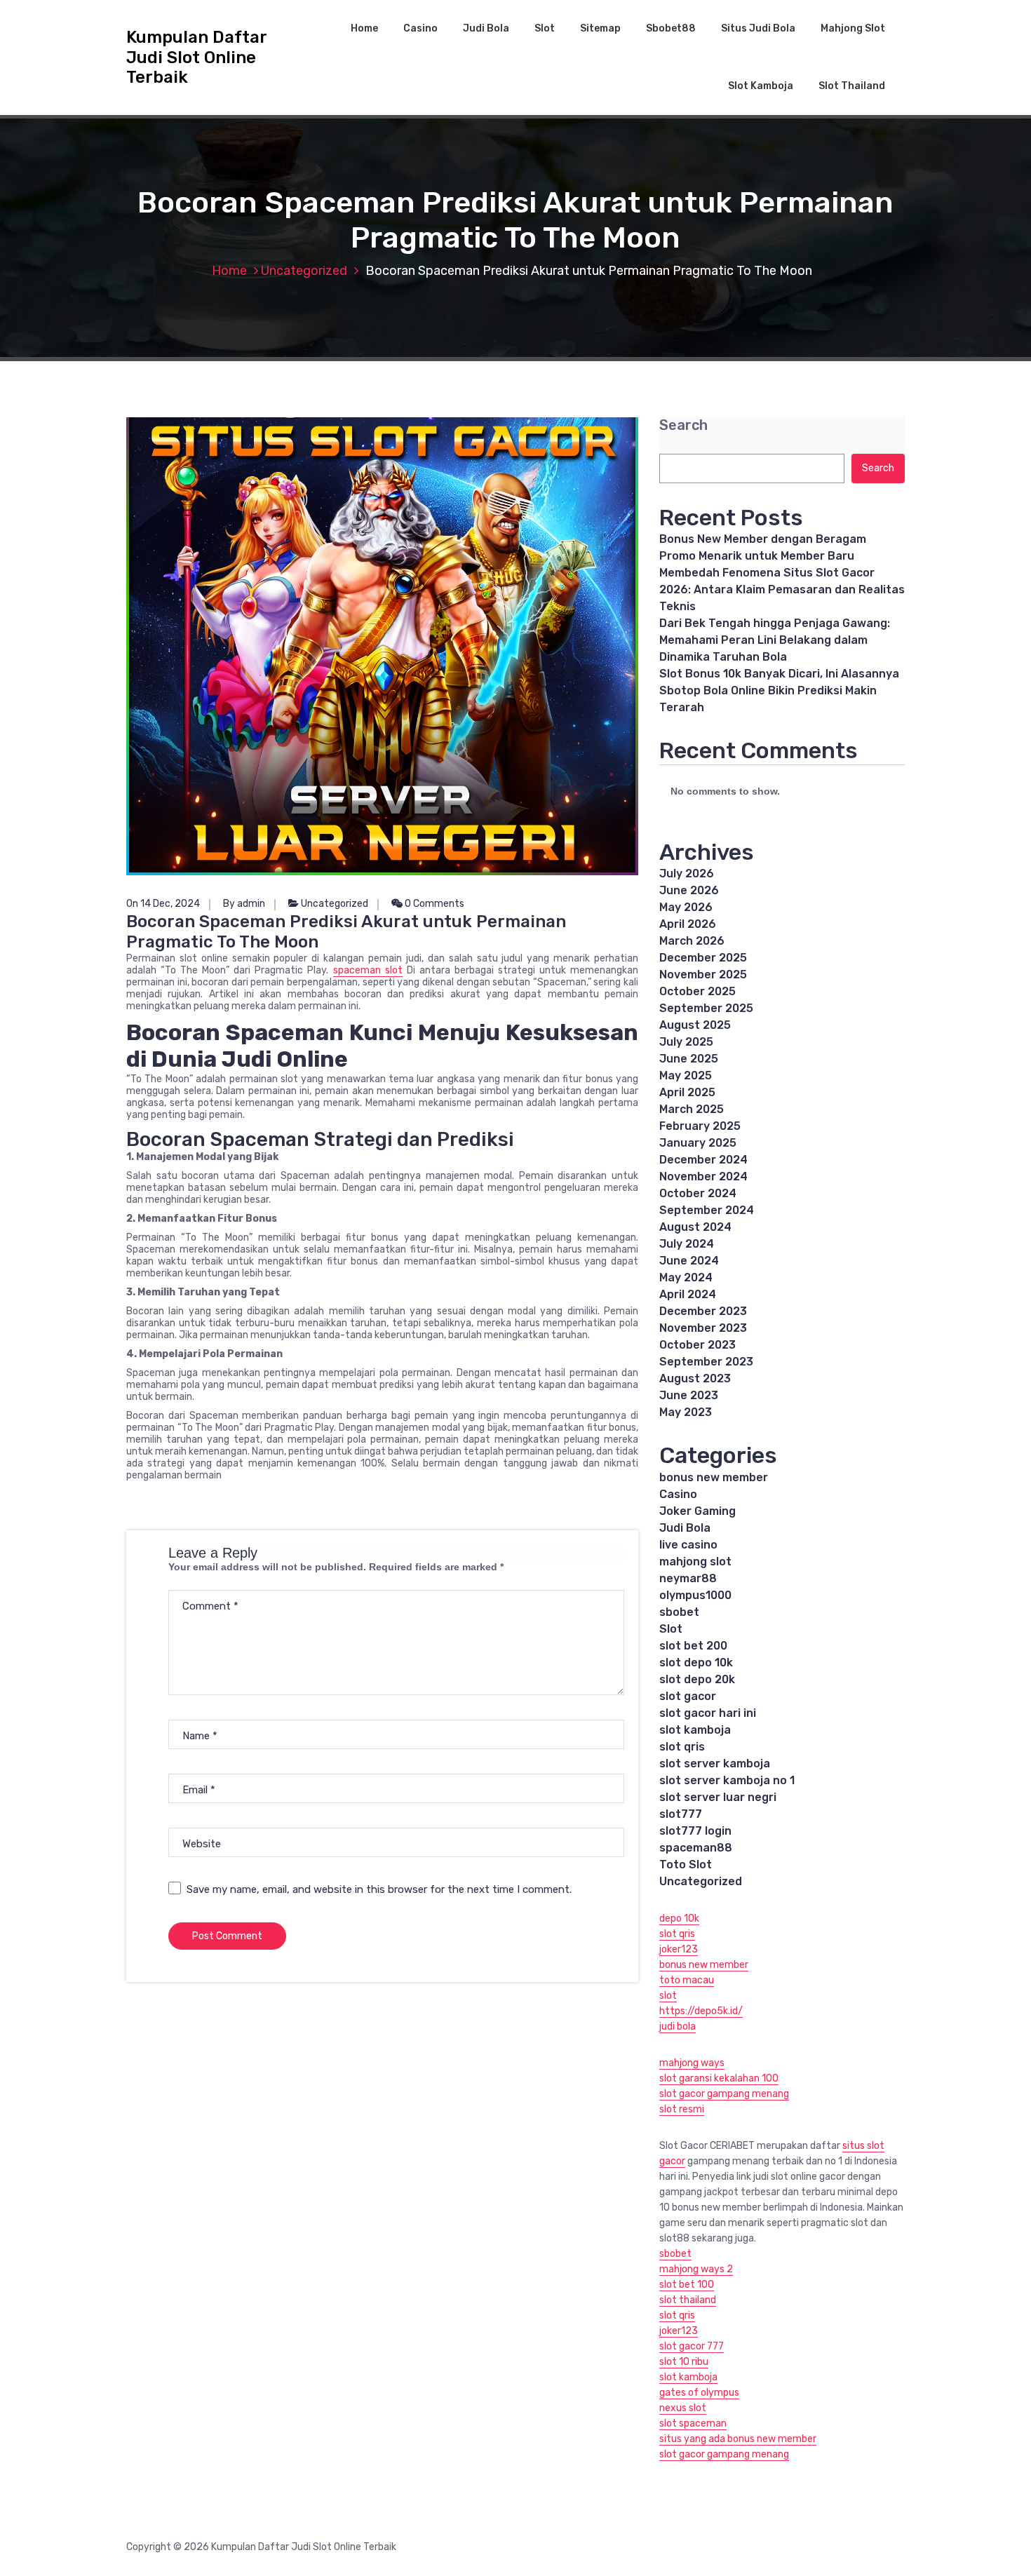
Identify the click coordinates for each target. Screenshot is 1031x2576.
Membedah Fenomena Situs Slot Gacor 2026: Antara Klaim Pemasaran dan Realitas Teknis (782, 589)
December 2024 (703, 1160)
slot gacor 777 (692, 2346)
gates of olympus (699, 2393)
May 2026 (686, 907)
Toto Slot (686, 1864)
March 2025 (692, 1109)
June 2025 (689, 1059)
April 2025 (687, 1092)
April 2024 (688, 1294)
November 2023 (703, 1328)
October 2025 (698, 991)
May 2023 (686, 1412)
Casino (420, 28)
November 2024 (703, 1176)
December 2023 (703, 1311)
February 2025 (700, 1126)
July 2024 (687, 1244)
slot (668, 1996)
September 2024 (707, 1210)
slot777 (681, 1814)
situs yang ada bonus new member (738, 2439)
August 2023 (695, 1378)
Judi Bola (486, 28)
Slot (545, 28)
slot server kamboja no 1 (727, 1780)
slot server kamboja (715, 1764)
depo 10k (679, 1918)
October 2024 (698, 1193)
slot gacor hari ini (708, 1713)
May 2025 (686, 1075)
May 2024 (686, 1277)
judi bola (678, 2027)
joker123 (679, 1949)
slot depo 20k (697, 1679)
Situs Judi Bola (758, 28)
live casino (688, 1545)
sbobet (679, 1612)
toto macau (687, 1980)
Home (364, 28)
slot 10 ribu (684, 2362)
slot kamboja (695, 1730)
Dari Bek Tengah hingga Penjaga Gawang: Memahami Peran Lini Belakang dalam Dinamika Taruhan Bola (775, 640)
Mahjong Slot (853, 28)
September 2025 (706, 1008)
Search (683, 425)
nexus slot (683, 2408)
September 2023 (706, 1362)
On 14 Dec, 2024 (163, 904)
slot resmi (682, 2109)
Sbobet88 (671, 28)
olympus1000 (695, 1595)
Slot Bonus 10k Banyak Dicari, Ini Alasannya (779, 674)
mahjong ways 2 (696, 2269)
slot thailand (688, 2300)
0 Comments (433, 904)
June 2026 (689, 890)
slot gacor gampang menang (724, 2094)
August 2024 (695, 1227)
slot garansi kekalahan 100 (719, 2078)
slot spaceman (693, 2423)
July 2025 (686, 1042)
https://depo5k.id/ (701, 2011)
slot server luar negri (718, 1797)
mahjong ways (692, 2063)
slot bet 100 (687, 2285)
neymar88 (688, 1578)
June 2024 (689, 1261)
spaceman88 (696, 1848)
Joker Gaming (698, 1511)
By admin (244, 904)
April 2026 (688, 924)
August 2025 (695, 1025)
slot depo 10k (696, 1663)
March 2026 (692, 941)
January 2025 (698, 1143)
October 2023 (698, 1345)
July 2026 (687, 874)
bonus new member (714, 1477)
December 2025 (703, 958)
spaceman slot (368, 970)
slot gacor (688, 1696)
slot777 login (695, 1831)
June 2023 (689, 1395)
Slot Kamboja (761, 86)
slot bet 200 (693, 1646)
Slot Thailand (852, 86)
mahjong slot (695, 1562)
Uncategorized (304, 271)
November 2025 (703, 975)
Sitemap (600, 28)
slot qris (682, 1747)
